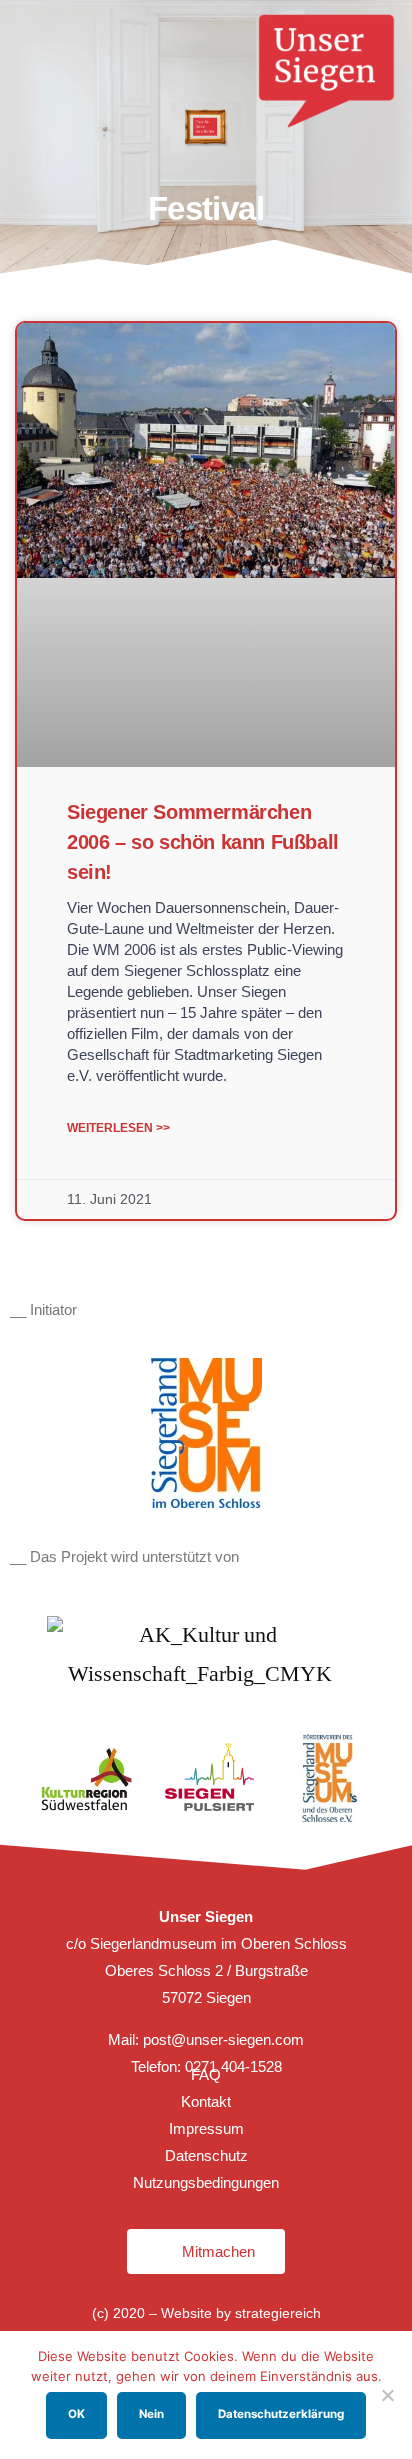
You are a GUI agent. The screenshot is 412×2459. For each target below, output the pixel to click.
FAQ (206, 2074)
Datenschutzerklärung (281, 2414)
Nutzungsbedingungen (206, 2182)
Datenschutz (206, 2155)
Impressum (206, 2128)
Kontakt (206, 2101)
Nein (151, 2414)
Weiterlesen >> (118, 1128)
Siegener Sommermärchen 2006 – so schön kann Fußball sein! (203, 842)
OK (76, 2414)
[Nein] (387, 2395)
